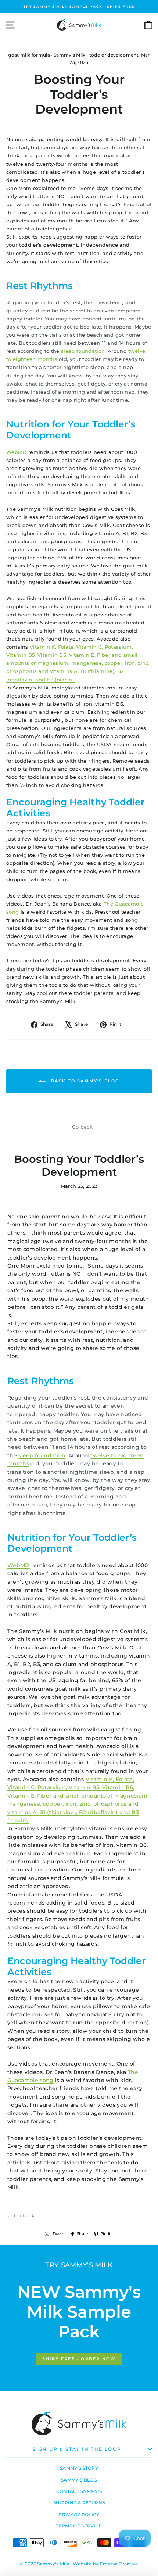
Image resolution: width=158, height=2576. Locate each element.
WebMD (17, 452)
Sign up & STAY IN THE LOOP (77, 2449)
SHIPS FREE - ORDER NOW (79, 2359)
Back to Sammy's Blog (84, 1081)
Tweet (59, 2234)
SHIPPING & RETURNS (79, 2503)
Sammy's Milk (70, 55)
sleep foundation (83, 351)
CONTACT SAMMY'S (79, 2491)
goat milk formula (29, 55)
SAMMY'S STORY (79, 2468)
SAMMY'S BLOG (79, 2480)
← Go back (79, 1127)
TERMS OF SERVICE (79, 2526)
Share (82, 2234)
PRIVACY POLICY (79, 2514)
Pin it (106, 2234)
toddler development (114, 55)
